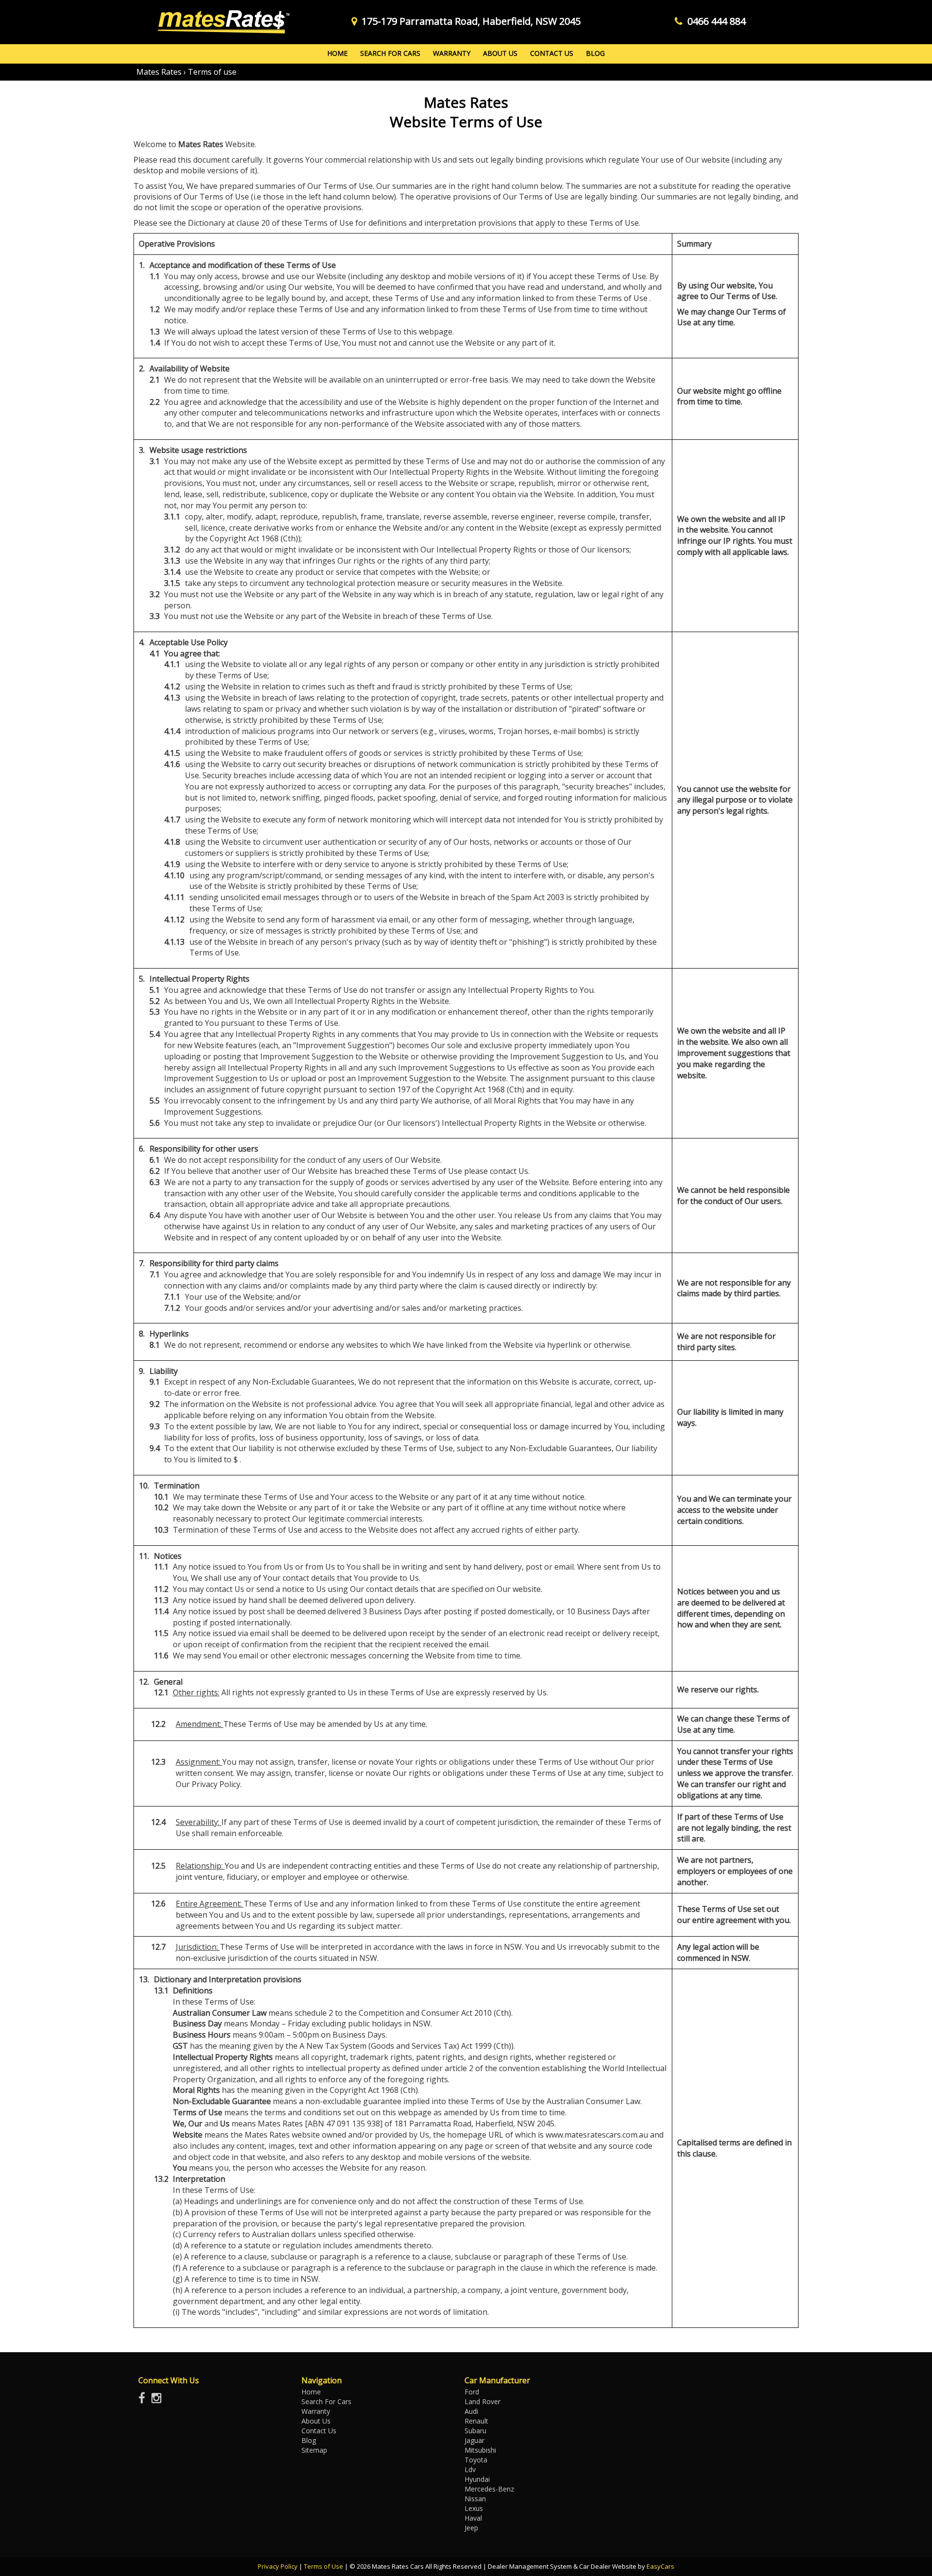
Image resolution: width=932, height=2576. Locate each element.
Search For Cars (390, 53)
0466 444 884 (716, 21)
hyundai (477, 2479)
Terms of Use (324, 2566)
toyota (476, 2460)
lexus (474, 2508)
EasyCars (660, 2566)
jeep (471, 2528)
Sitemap (314, 2450)
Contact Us (552, 53)
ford (472, 2392)
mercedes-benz (489, 2489)
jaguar (474, 2440)
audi (471, 2411)
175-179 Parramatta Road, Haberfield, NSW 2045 (471, 21)
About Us (500, 53)
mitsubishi (480, 2450)
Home (337, 53)
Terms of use (212, 72)
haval (473, 2518)
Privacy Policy (278, 2566)
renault (476, 2421)
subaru (475, 2431)
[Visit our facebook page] (144, 2400)
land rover (483, 2401)
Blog (595, 53)
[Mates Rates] (222, 22)
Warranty (452, 53)
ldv (470, 2469)
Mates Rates (159, 72)
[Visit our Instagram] (159, 2400)
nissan (475, 2499)
